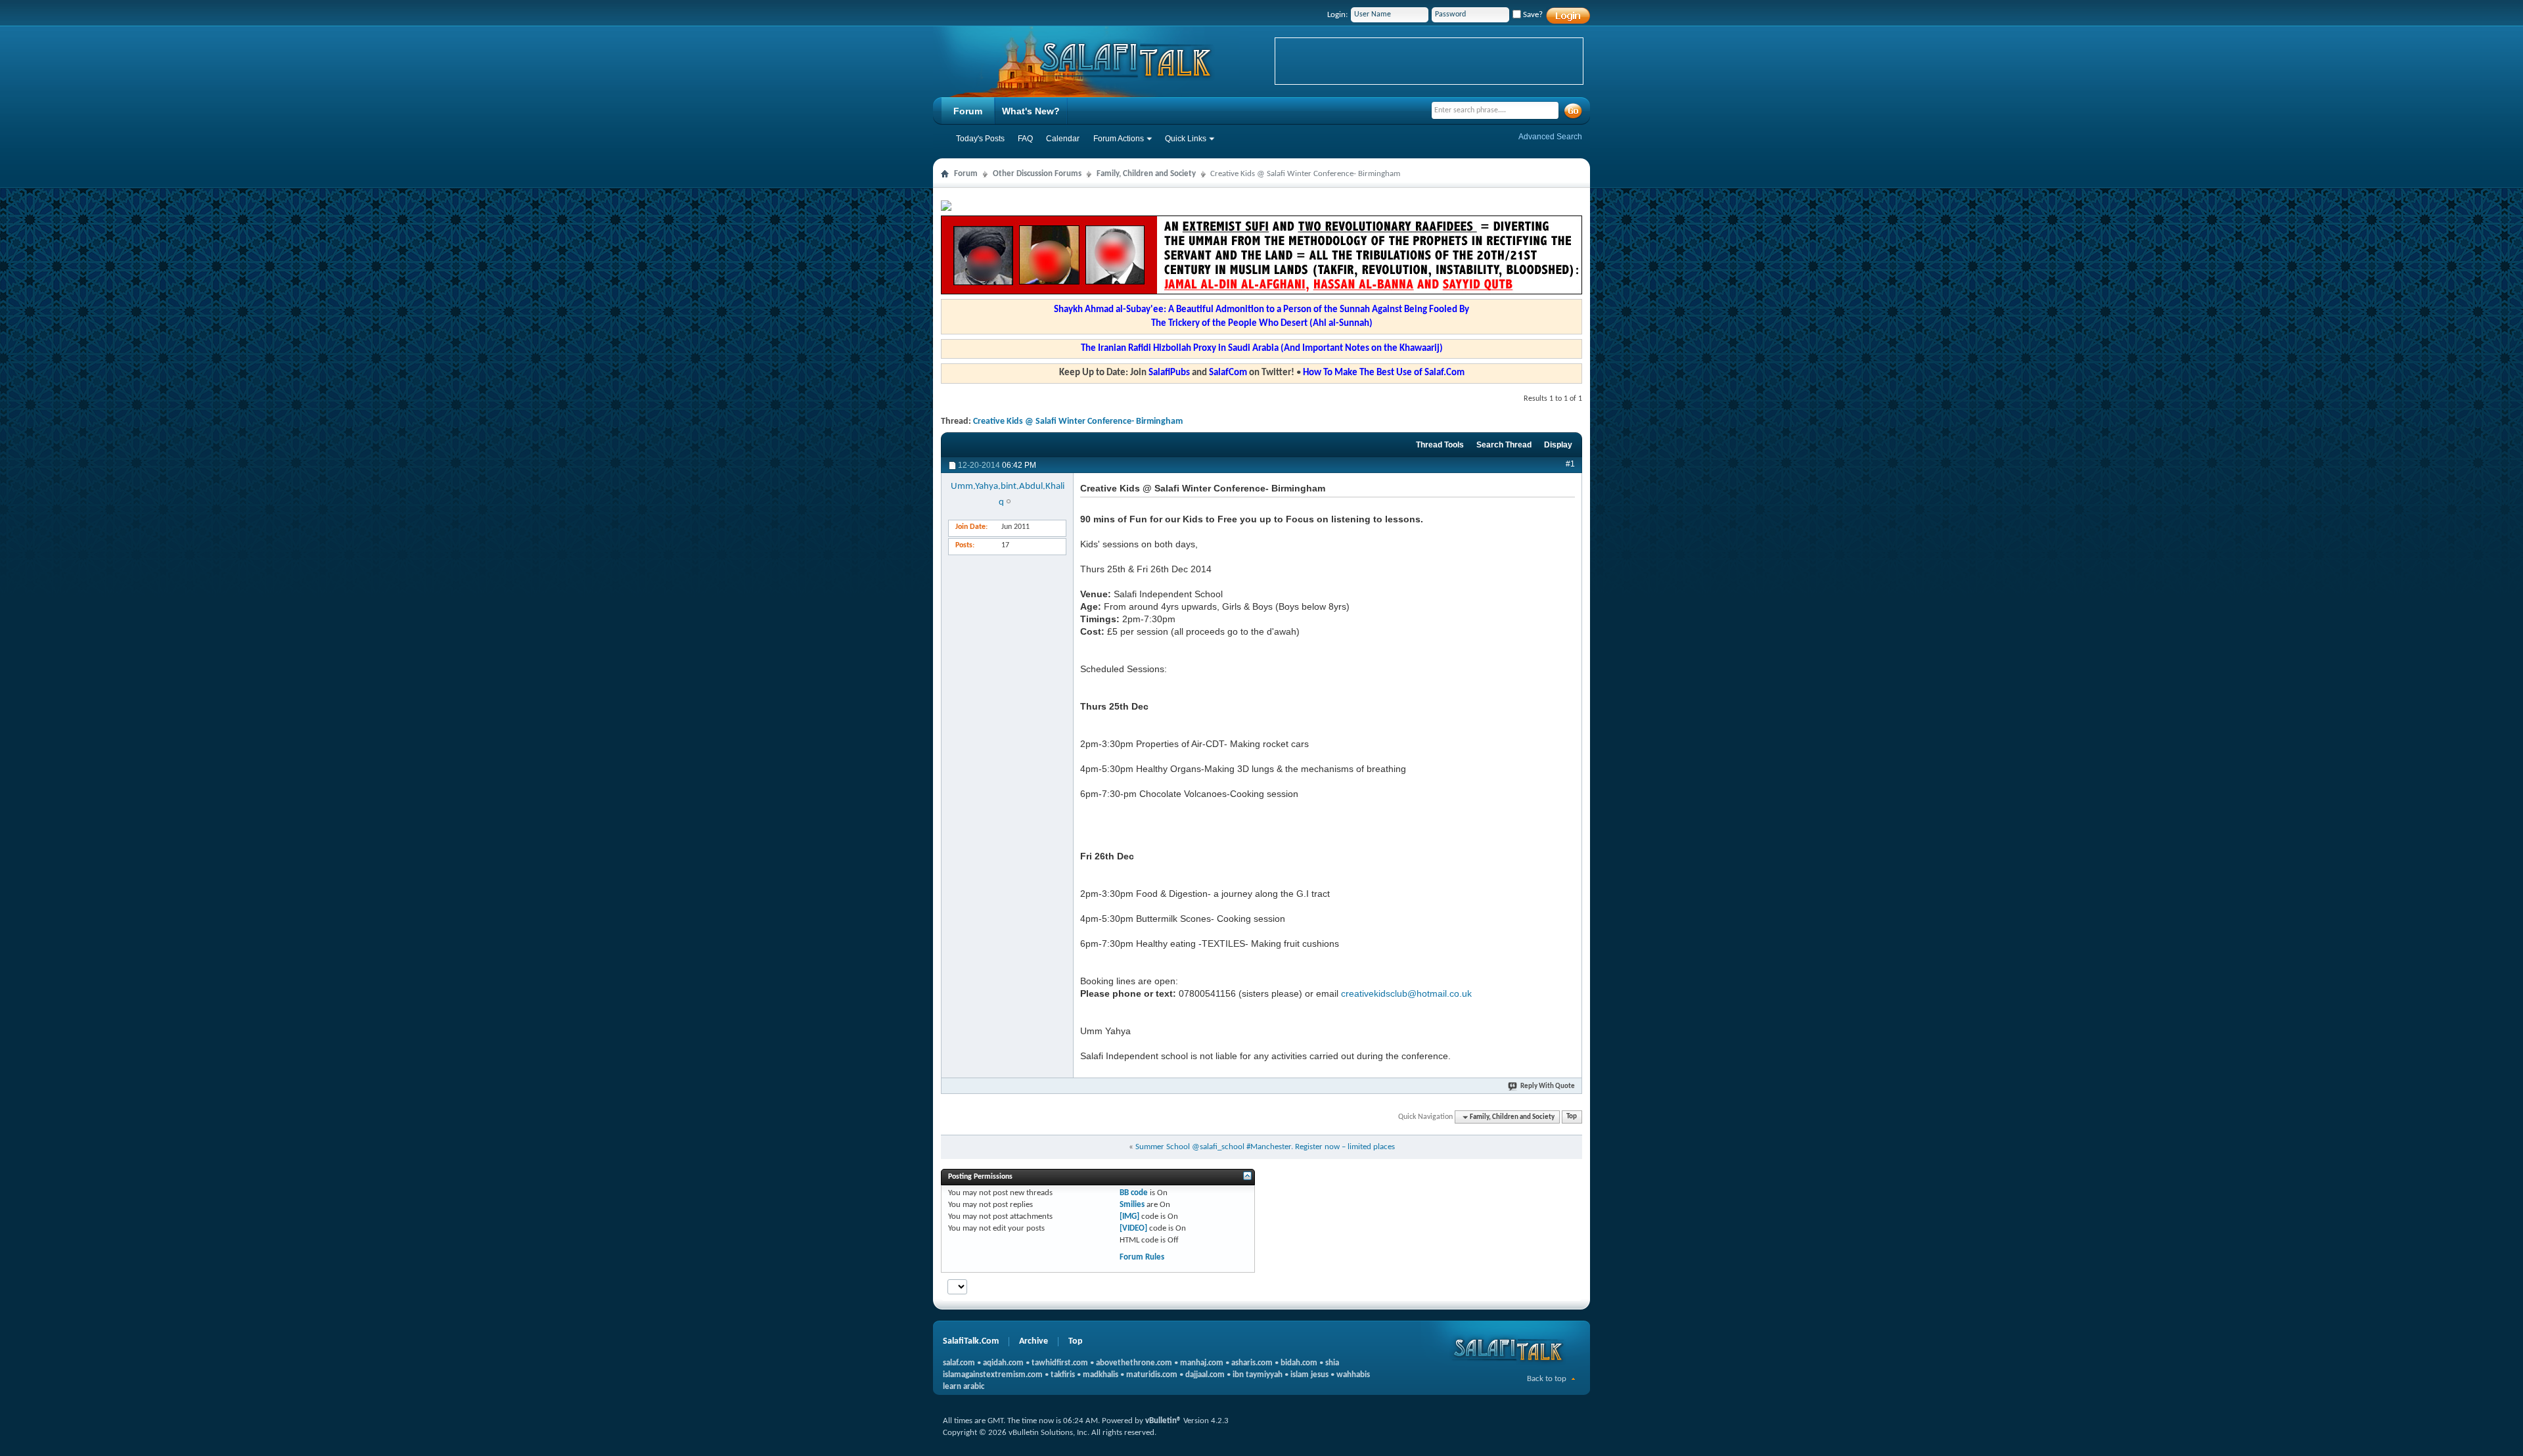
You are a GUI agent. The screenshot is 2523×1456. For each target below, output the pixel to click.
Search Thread (1504, 445)
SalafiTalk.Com (971, 1341)
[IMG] (1129, 1217)
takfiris (1063, 1375)
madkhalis (1101, 1375)
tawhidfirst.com (1060, 1363)
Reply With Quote (1548, 1086)
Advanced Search (1550, 137)
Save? (1532, 15)
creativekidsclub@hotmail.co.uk (1406, 993)
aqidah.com (1003, 1363)
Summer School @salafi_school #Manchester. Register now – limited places (1265, 1147)
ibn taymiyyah (1258, 1375)
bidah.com (1299, 1363)
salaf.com (959, 1363)
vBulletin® (1163, 1421)
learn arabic (964, 1387)
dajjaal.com (1205, 1375)
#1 (1570, 464)
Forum (968, 111)
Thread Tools (1440, 445)
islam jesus (1309, 1375)
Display (1558, 445)
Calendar (1063, 139)
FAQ (1025, 139)
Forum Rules (1142, 1257)
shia (1332, 1363)
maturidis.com (1152, 1375)
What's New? (1031, 111)
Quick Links (1186, 139)
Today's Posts (980, 139)
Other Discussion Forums (1037, 174)
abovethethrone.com (1134, 1363)
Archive (1034, 1341)
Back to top (1547, 1379)
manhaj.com (1202, 1363)
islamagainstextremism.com (993, 1375)
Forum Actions (1119, 139)
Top (1572, 1117)
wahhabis (1353, 1375)
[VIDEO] (1133, 1228)
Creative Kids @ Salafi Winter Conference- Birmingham (1078, 421)
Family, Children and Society (1146, 174)
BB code (1134, 1193)
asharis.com (1252, 1363)
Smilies (1132, 1205)
